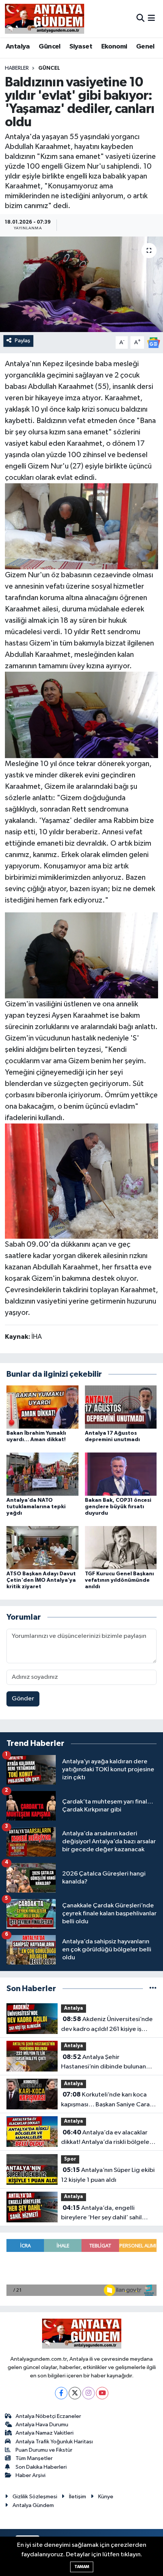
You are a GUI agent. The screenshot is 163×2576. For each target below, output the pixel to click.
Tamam (82, 2567)
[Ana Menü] (151, 18)
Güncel (49, 47)
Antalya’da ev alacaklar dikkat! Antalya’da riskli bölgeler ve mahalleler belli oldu (106, 2138)
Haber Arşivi (31, 2475)
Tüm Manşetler (34, 2458)
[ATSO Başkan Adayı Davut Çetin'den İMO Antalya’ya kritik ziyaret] (42, 1547)
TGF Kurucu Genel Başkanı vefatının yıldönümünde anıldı (119, 1580)
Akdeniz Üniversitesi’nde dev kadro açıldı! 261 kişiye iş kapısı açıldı (107, 2025)
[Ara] (140, 18)
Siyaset (81, 47)
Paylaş (23, 341)
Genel (145, 47)
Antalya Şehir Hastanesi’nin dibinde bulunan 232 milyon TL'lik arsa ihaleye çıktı (108, 2063)
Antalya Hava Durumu (42, 2425)
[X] (75, 2393)
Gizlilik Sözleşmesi (35, 2497)
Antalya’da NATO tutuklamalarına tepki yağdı (36, 1507)
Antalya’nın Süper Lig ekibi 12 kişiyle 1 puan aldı (108, 2175)
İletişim (78, 2497)
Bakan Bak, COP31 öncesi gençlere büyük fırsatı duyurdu (118, 1507)
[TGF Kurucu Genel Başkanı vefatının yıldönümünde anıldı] (121, 1547)
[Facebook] (61, 2393)
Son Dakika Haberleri (41, 2467)
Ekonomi (114, 47)
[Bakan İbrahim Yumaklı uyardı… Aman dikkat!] (42, 1407)
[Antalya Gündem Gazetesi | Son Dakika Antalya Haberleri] (45, 19)
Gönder (23, 1699)
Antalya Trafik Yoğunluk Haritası (54, 2442)
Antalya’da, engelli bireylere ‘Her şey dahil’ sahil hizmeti (101, 2214)
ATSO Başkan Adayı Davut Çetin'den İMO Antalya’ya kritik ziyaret (41, 1580)
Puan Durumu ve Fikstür (44, 2450)
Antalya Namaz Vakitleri (45, 2433)
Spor (70, 2159)
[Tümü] (153, 1989)
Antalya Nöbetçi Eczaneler (48, 2416)
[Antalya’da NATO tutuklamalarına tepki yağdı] (42, 1474)
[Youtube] (102, 2393)
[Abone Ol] (154, 342)
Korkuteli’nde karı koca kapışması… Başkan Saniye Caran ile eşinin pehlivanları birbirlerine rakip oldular (107, 2100)
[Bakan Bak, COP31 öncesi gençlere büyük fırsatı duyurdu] (121, 1474)
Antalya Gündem (33, 2505)
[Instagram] (89, 2393)
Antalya (18, 47)
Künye (106, 2497)
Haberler (17, 68)
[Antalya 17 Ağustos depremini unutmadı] (121, 1407)
